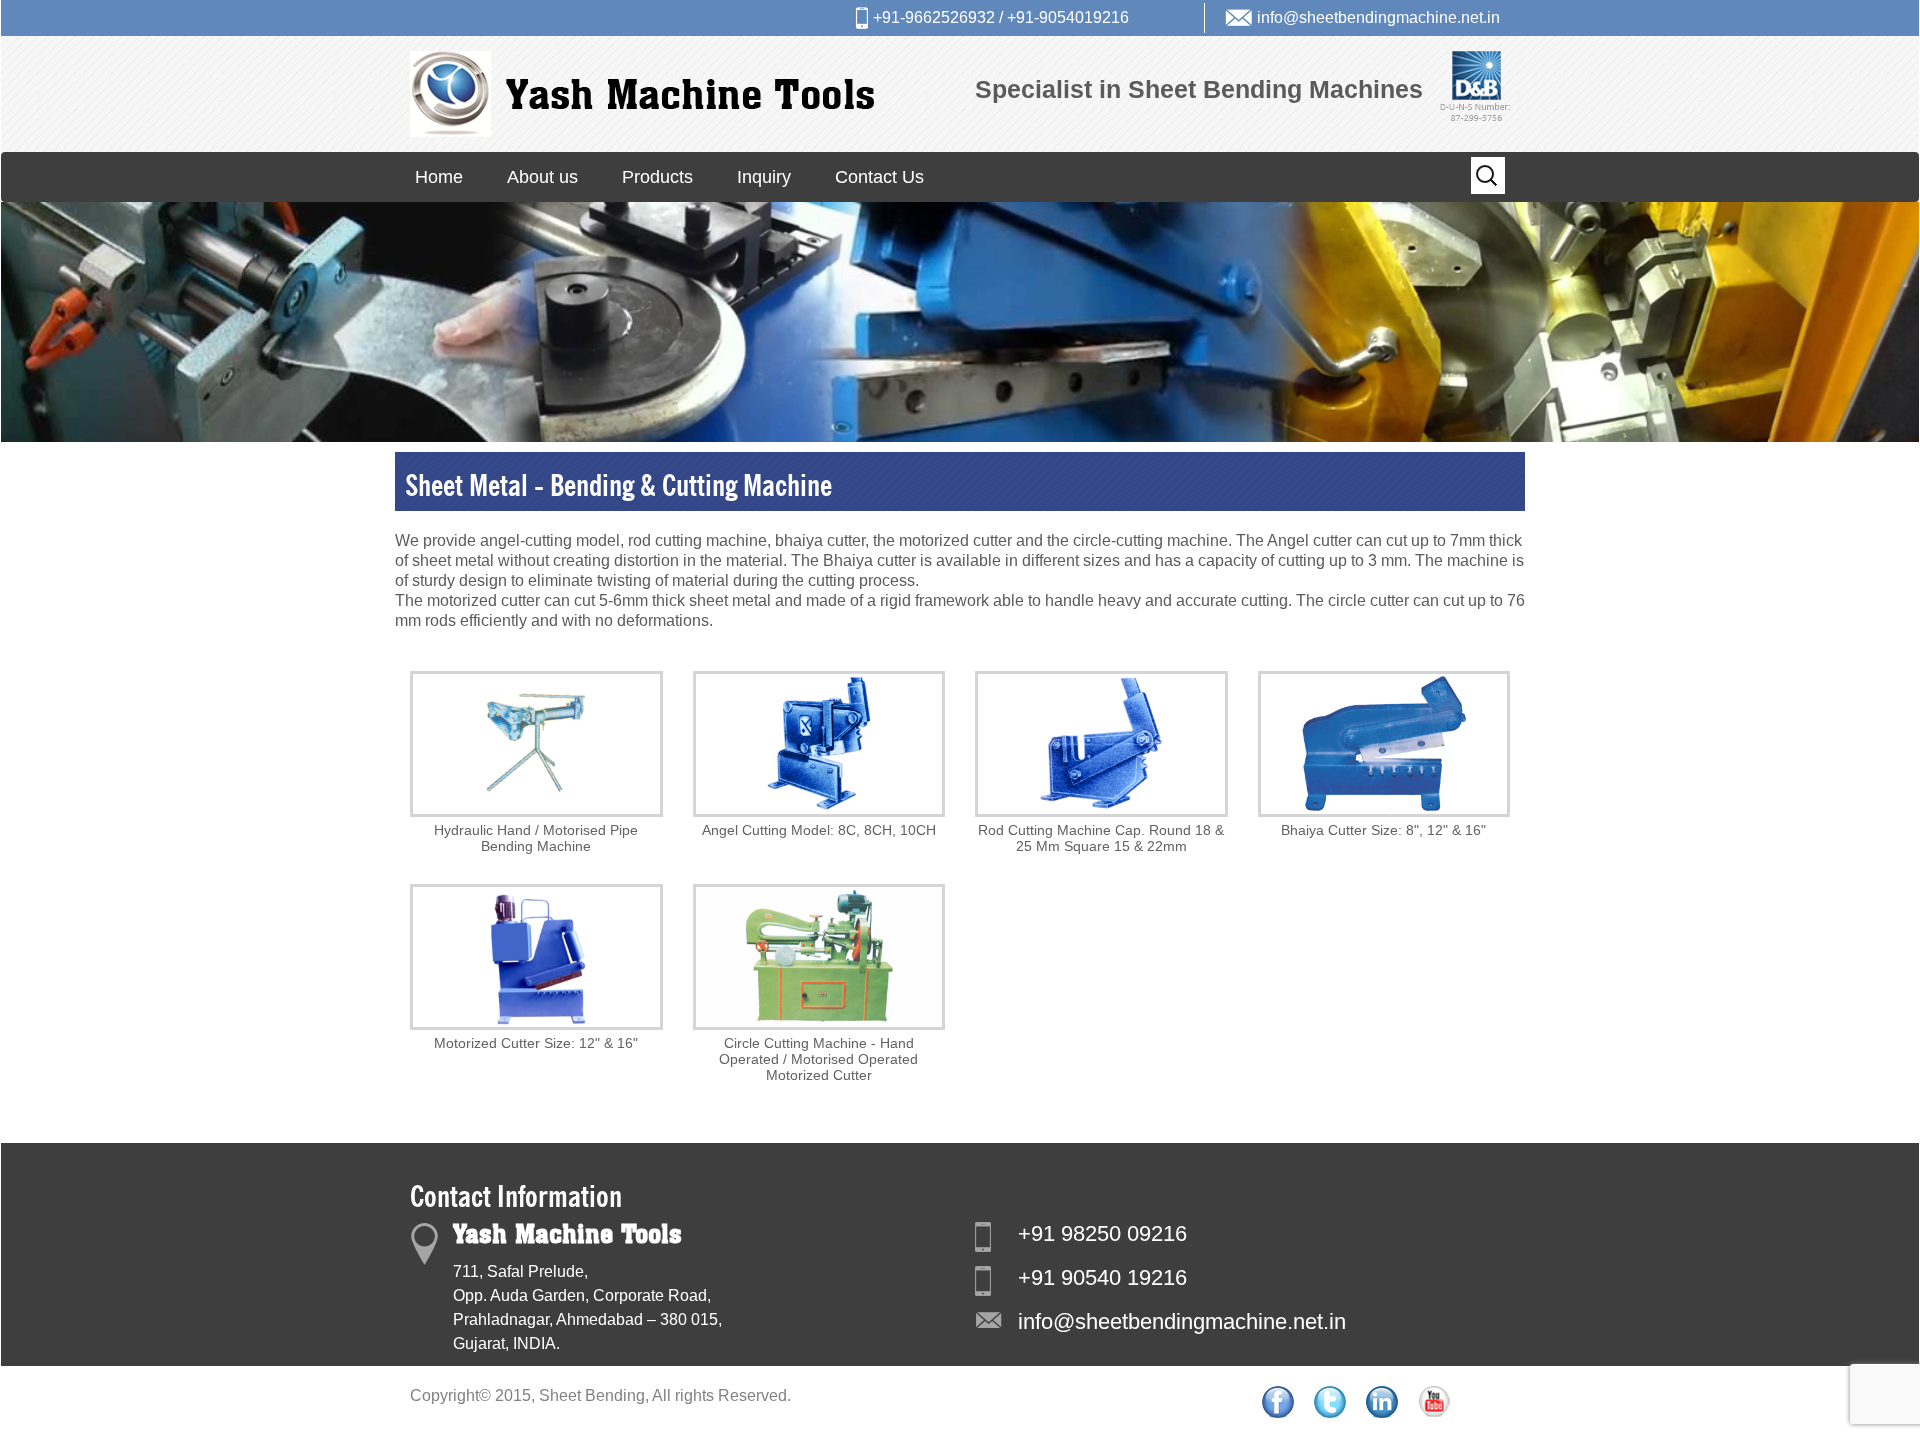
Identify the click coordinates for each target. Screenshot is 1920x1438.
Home (439, 177)
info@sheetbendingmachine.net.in (1378, 17)
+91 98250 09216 (1102, 1233)
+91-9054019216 (1068, 17)
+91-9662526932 (934, 17)
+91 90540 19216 (1102, 1277)
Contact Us (879, 177)
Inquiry (764, 177)
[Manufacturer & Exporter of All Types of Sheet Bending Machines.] (642, 93)
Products (657, 177)
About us (542, 177)
